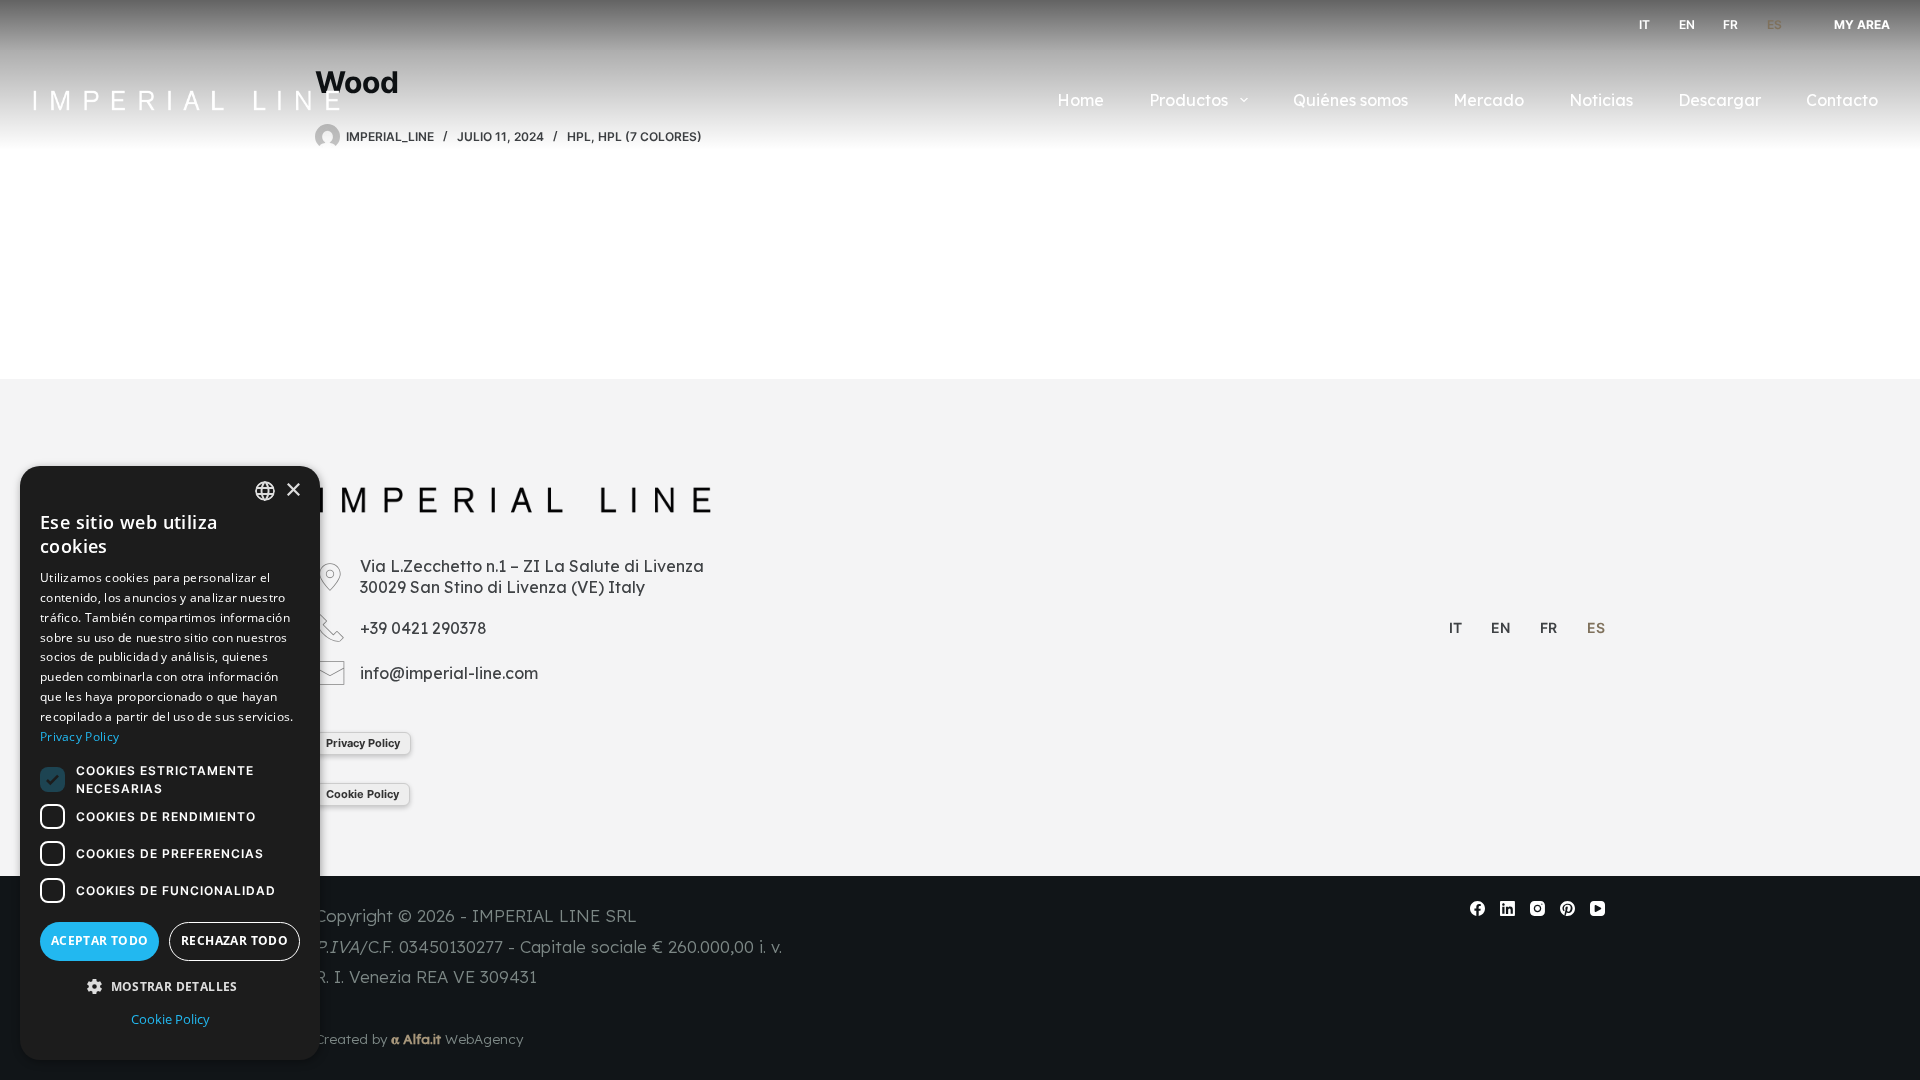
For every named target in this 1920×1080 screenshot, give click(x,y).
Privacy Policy (363, 743)
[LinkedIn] (1507, 908)
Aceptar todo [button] (100, 940)
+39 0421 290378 (423, 628)
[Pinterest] (1567, 908)
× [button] (292, 490)
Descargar (1719, 100)
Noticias (1601, 100)
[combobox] (265, 491)
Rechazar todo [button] (234, 940)
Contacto (1842, 100)
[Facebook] (1477, 908)
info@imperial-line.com (449, 673)
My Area (1862, 24)
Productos (1188, 100)
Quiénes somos (1350, 100)
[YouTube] (1597, 908)
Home (1080, 100)
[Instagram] (1537, 908)
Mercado (1488, 100)
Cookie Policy (362, 794)
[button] (170, 986)
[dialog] (170, 763)
